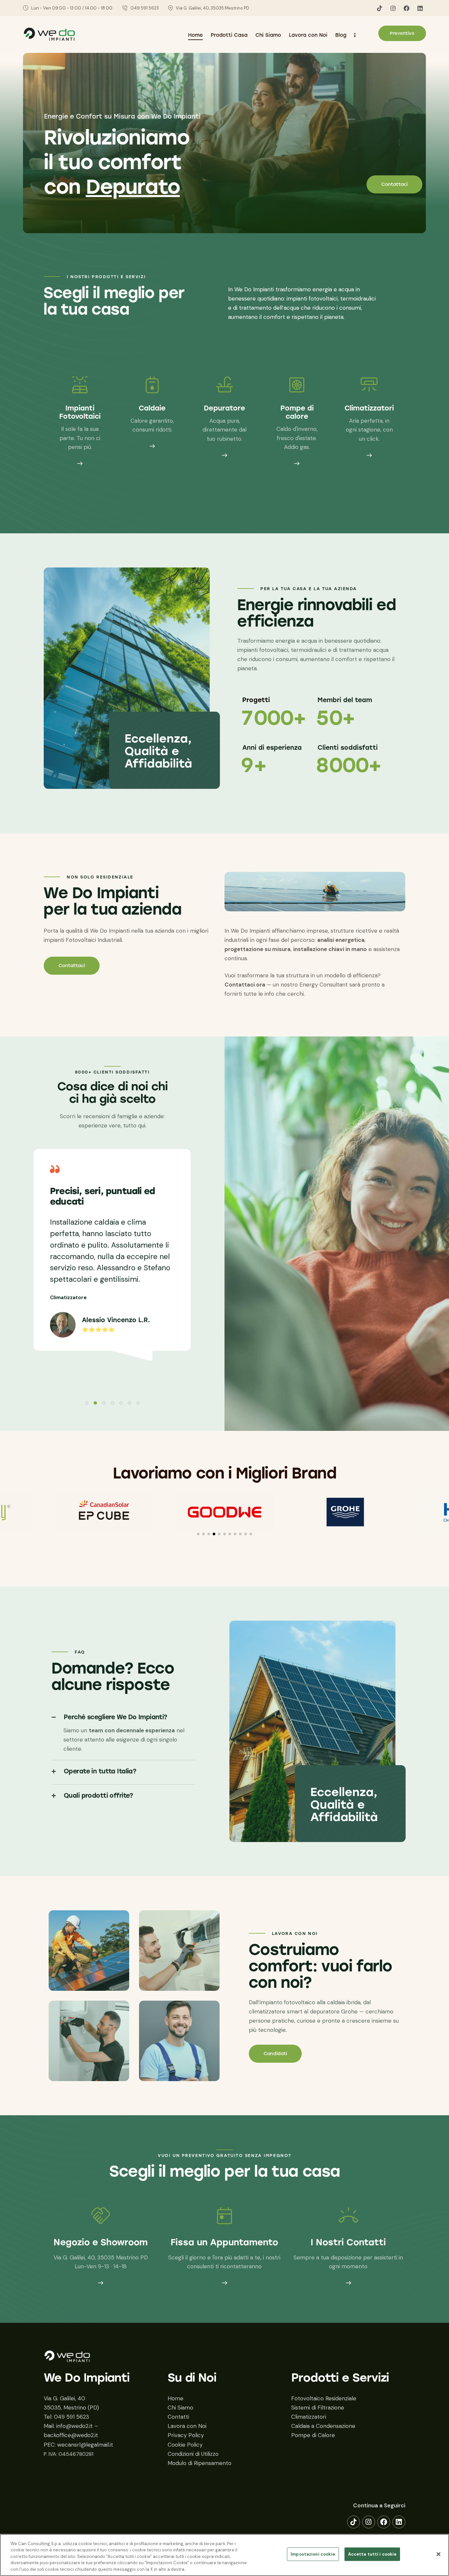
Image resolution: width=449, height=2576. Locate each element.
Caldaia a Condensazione (323, 2426)
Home (176, 2398)
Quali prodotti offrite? (98, 1796)
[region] (225, 2555)
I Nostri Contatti (348, 2243)
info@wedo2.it (74, 2426)
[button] (87, 1403)
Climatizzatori (309, 2417)
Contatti (178, 2417)
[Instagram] (393, 8)
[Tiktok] (380, 8)
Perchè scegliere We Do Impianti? (116, 1717)
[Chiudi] (438, 2554)
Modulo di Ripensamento (200, 2463)
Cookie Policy (185, 2445)
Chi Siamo (180, 2408)
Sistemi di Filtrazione (318, 2408)
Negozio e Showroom (101, 2243)
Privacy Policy (186, 2435)
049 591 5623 (71, 2417)
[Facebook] (407, 8)
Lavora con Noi (187, 2426)
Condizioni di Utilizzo (193, 2454)
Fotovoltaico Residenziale (324, 2398)
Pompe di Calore (313, 2435)
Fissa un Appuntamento (224, 2243)
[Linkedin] (420, 8)
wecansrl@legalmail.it (85, 2445)
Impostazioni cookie (313, 2554)
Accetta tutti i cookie (372, 2554)
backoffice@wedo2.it (71, 2435)
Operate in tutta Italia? (100, 1771)
